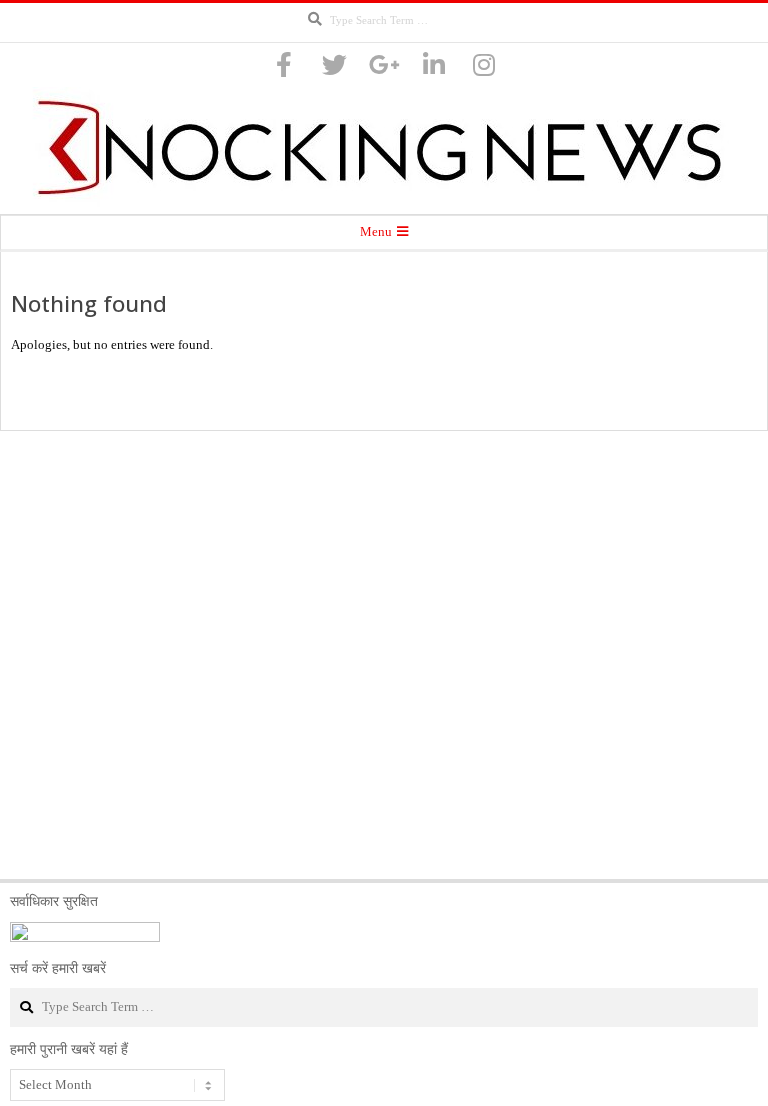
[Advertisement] (384, 655)
